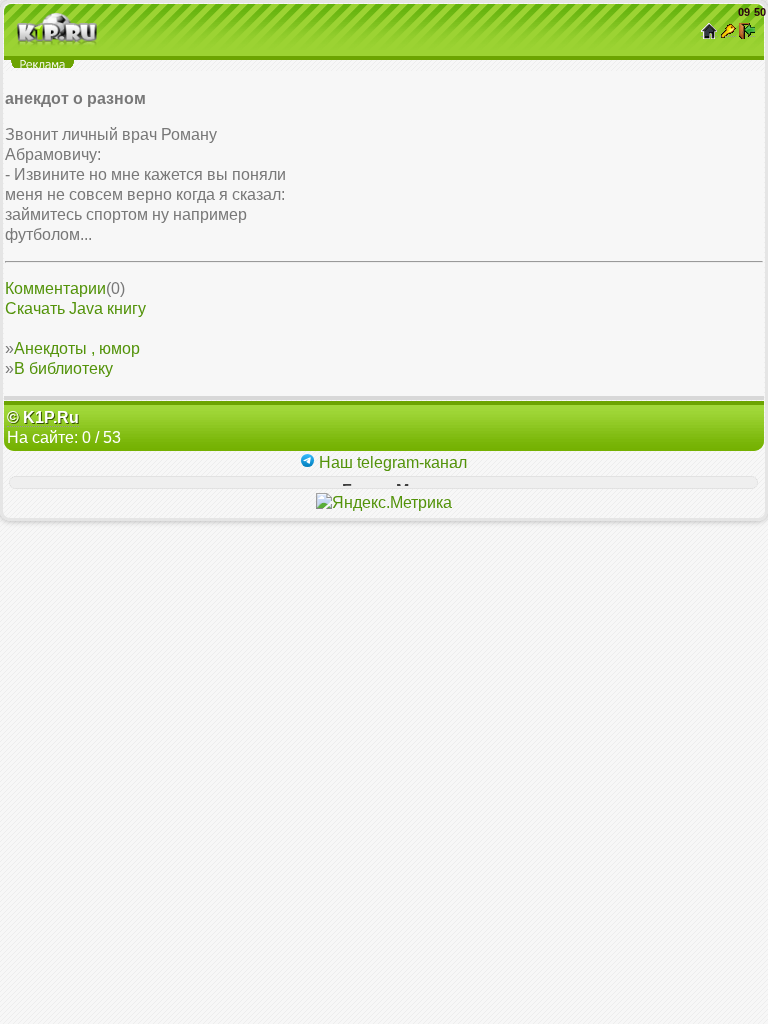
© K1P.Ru (43, 417)
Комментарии (55, 288)
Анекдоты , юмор (77, 348)
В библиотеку (63, 368)
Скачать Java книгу (75, 308)
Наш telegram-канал (391, 462)
